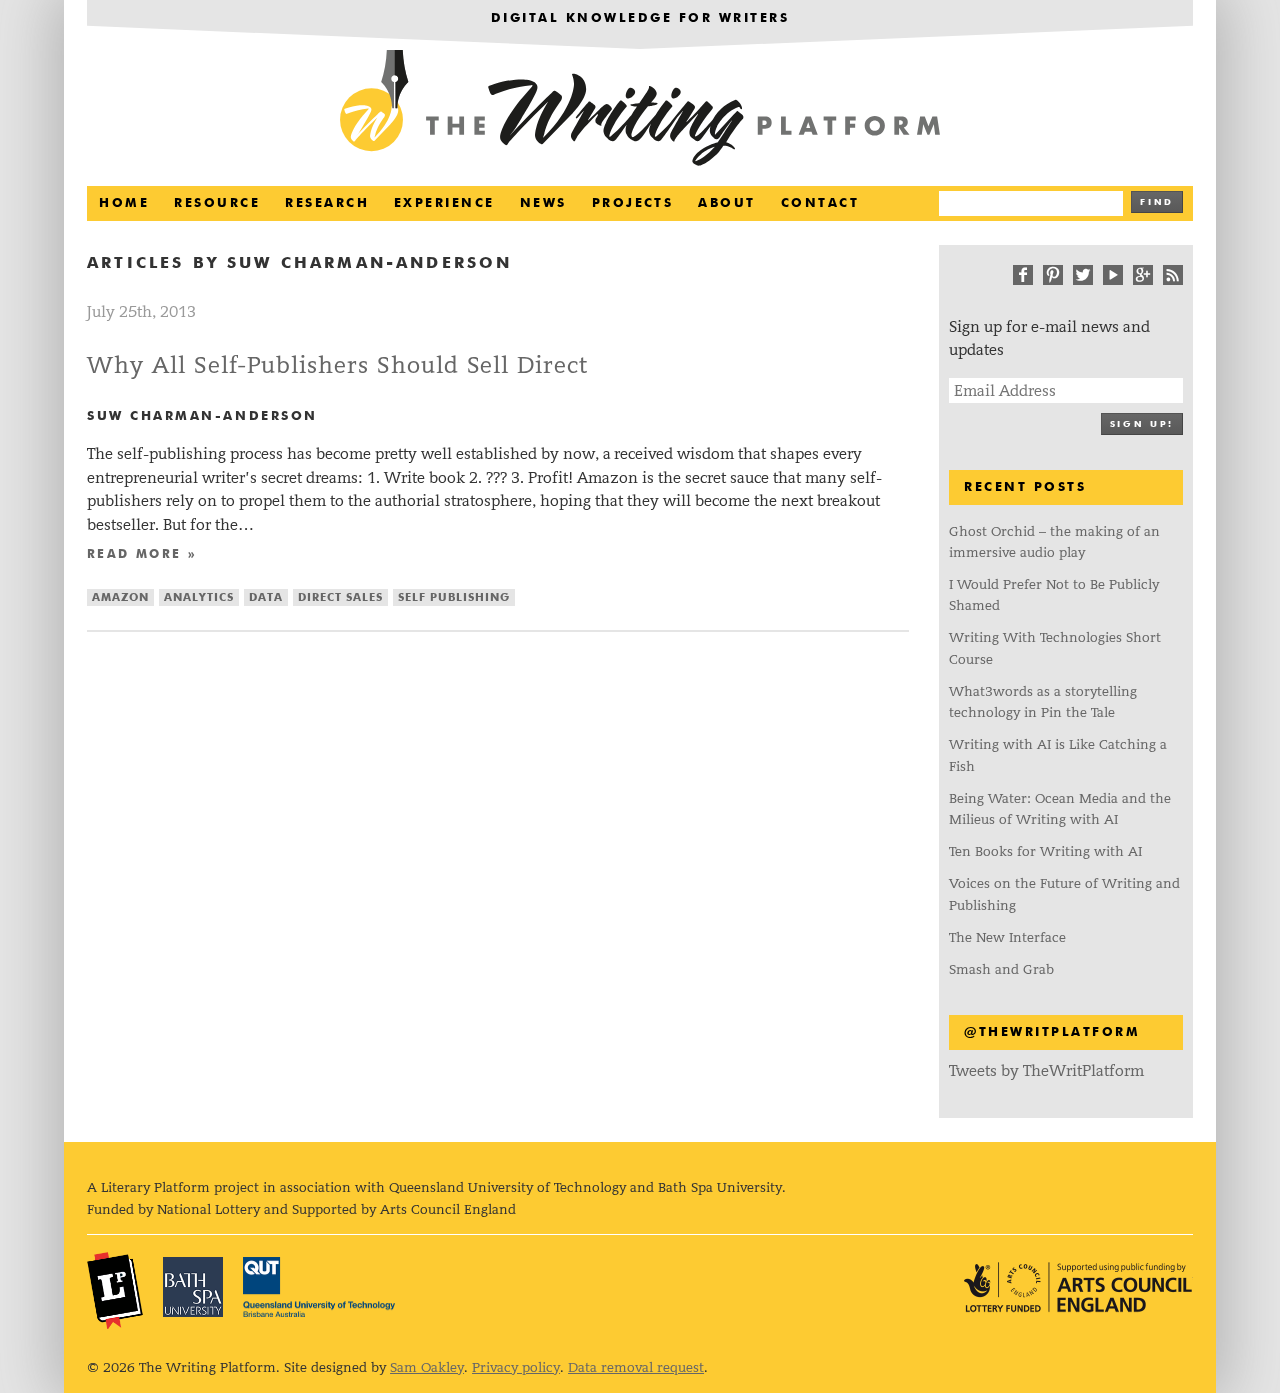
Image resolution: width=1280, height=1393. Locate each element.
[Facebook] (1023, 275)
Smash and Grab (1001, 969)
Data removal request (636, 1367)
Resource (217, 203)
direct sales (340, 597)
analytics (199, 597)
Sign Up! (1142, 424)
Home (124, 203)
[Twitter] (1083, 275)
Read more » (142, 555)
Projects (633, 203)
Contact (820, 203)
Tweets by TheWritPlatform (1046, 1070)
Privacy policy (516, 1367)
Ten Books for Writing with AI (1045, 851)
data (266, 597)
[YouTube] (1113, 275)
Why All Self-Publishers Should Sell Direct (337, 365)
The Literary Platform (115, 1290)
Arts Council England (1078, 1287)
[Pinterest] (1053, 275)
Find (1157, 202)
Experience (444, 203)
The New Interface (1007, 937)
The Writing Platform (640, 110)
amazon (120, 597)
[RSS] (1173, 275)
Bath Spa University (193, 1287)
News (543, 203)
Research (327, 203)
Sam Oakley (427, 1367)
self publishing (454, 597)
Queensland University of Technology (319, 1287)
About (726, 203)
